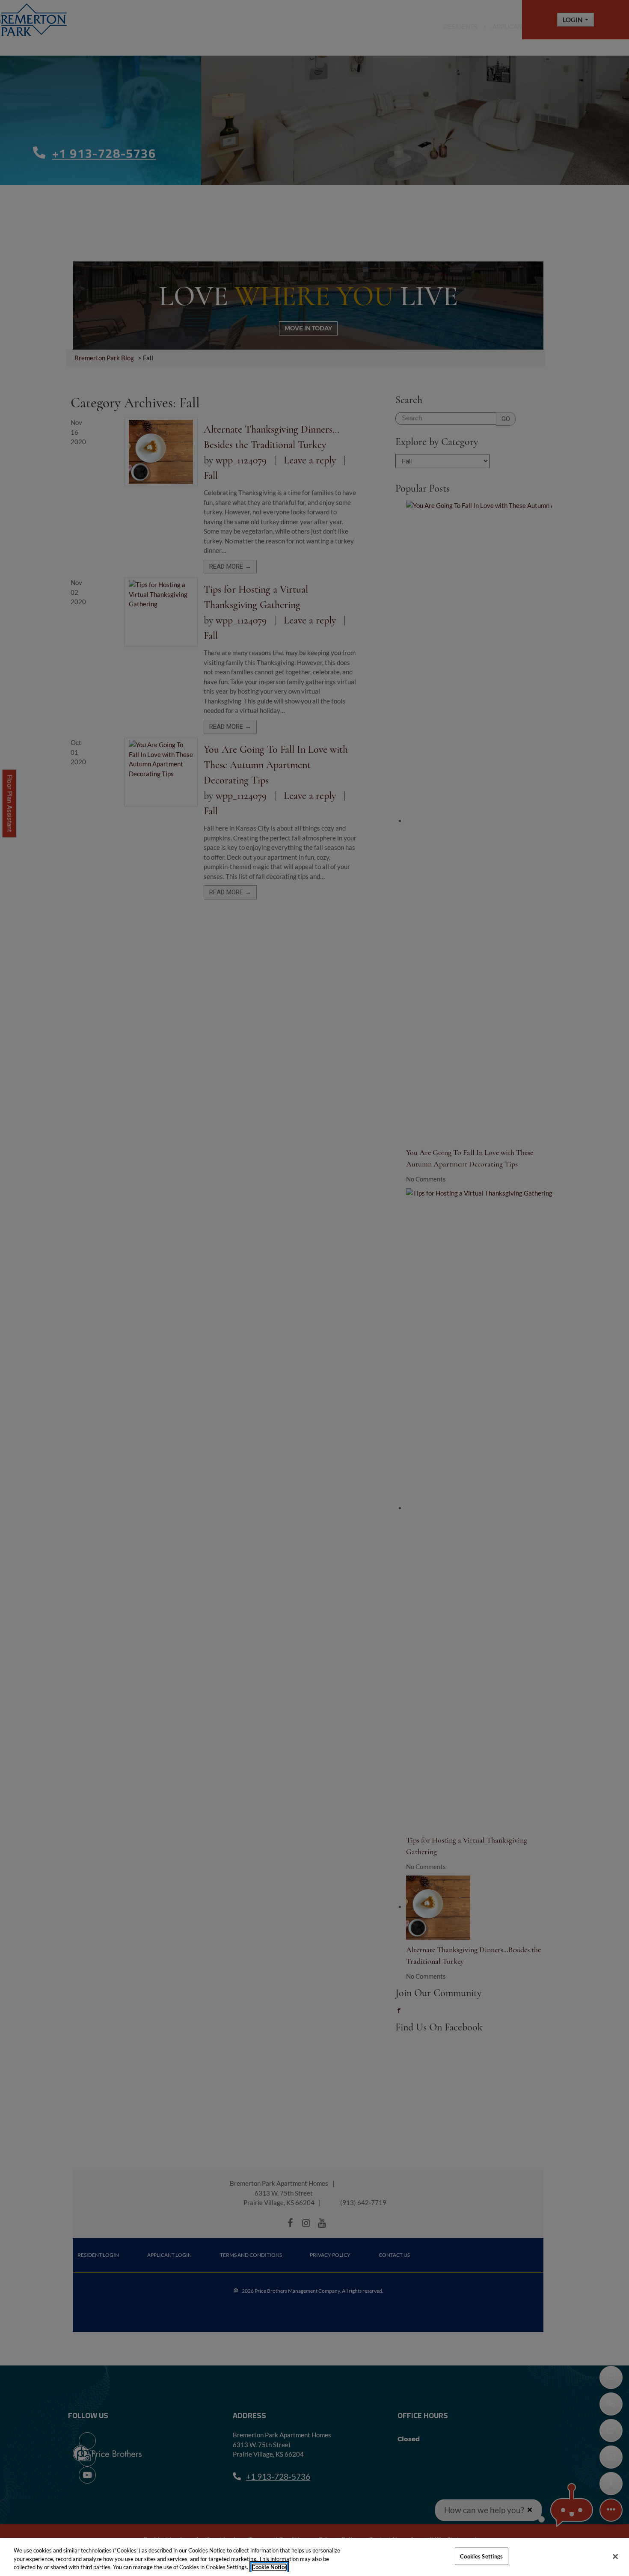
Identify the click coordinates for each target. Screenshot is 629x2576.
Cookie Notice (269, 2567)
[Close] (615, 2556)
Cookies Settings (481, 2556)
